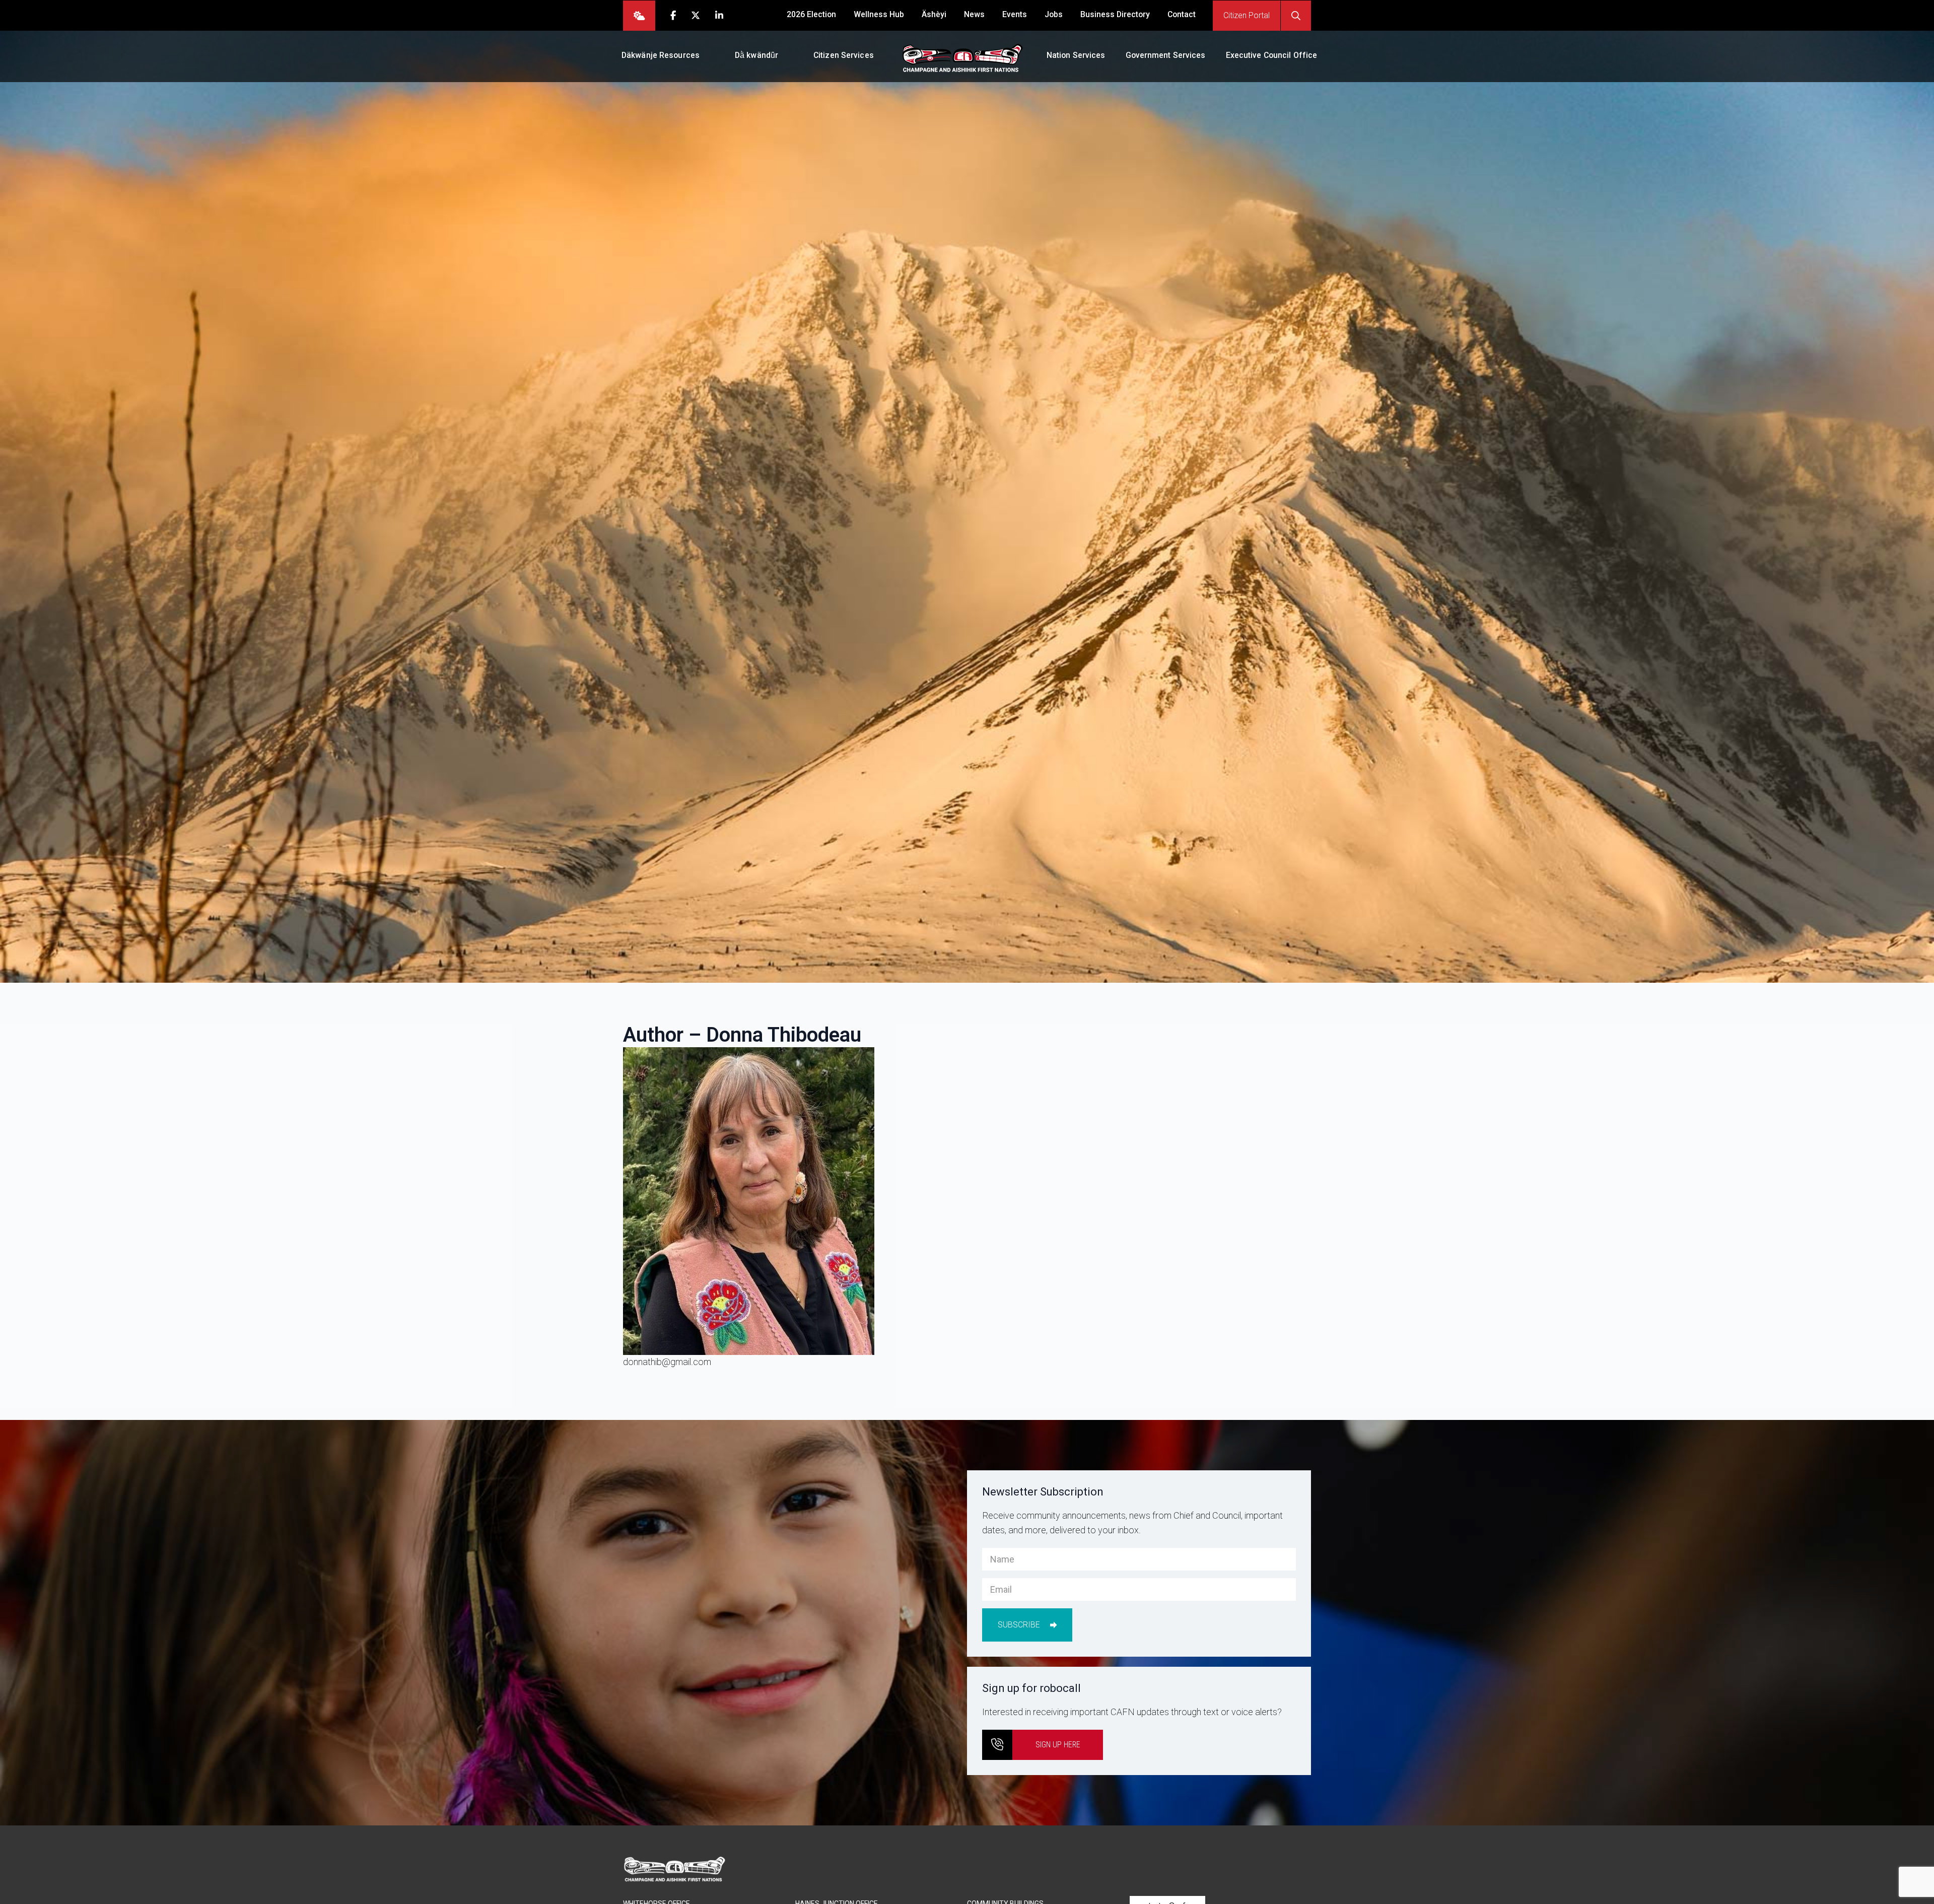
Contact (1182, 14)
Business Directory (1115, 14)
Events (1015, 14)
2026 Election (811, 14)
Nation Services (1076, 55)
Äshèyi (934, 14)
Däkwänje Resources (661, 55)
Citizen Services (844, 55)
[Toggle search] (1296, 16)
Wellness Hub (879, 14)
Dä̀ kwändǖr (756, 55)
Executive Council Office (1272, 55)
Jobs (1054, 14)
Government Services (1166, 55)
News (974, 14)
